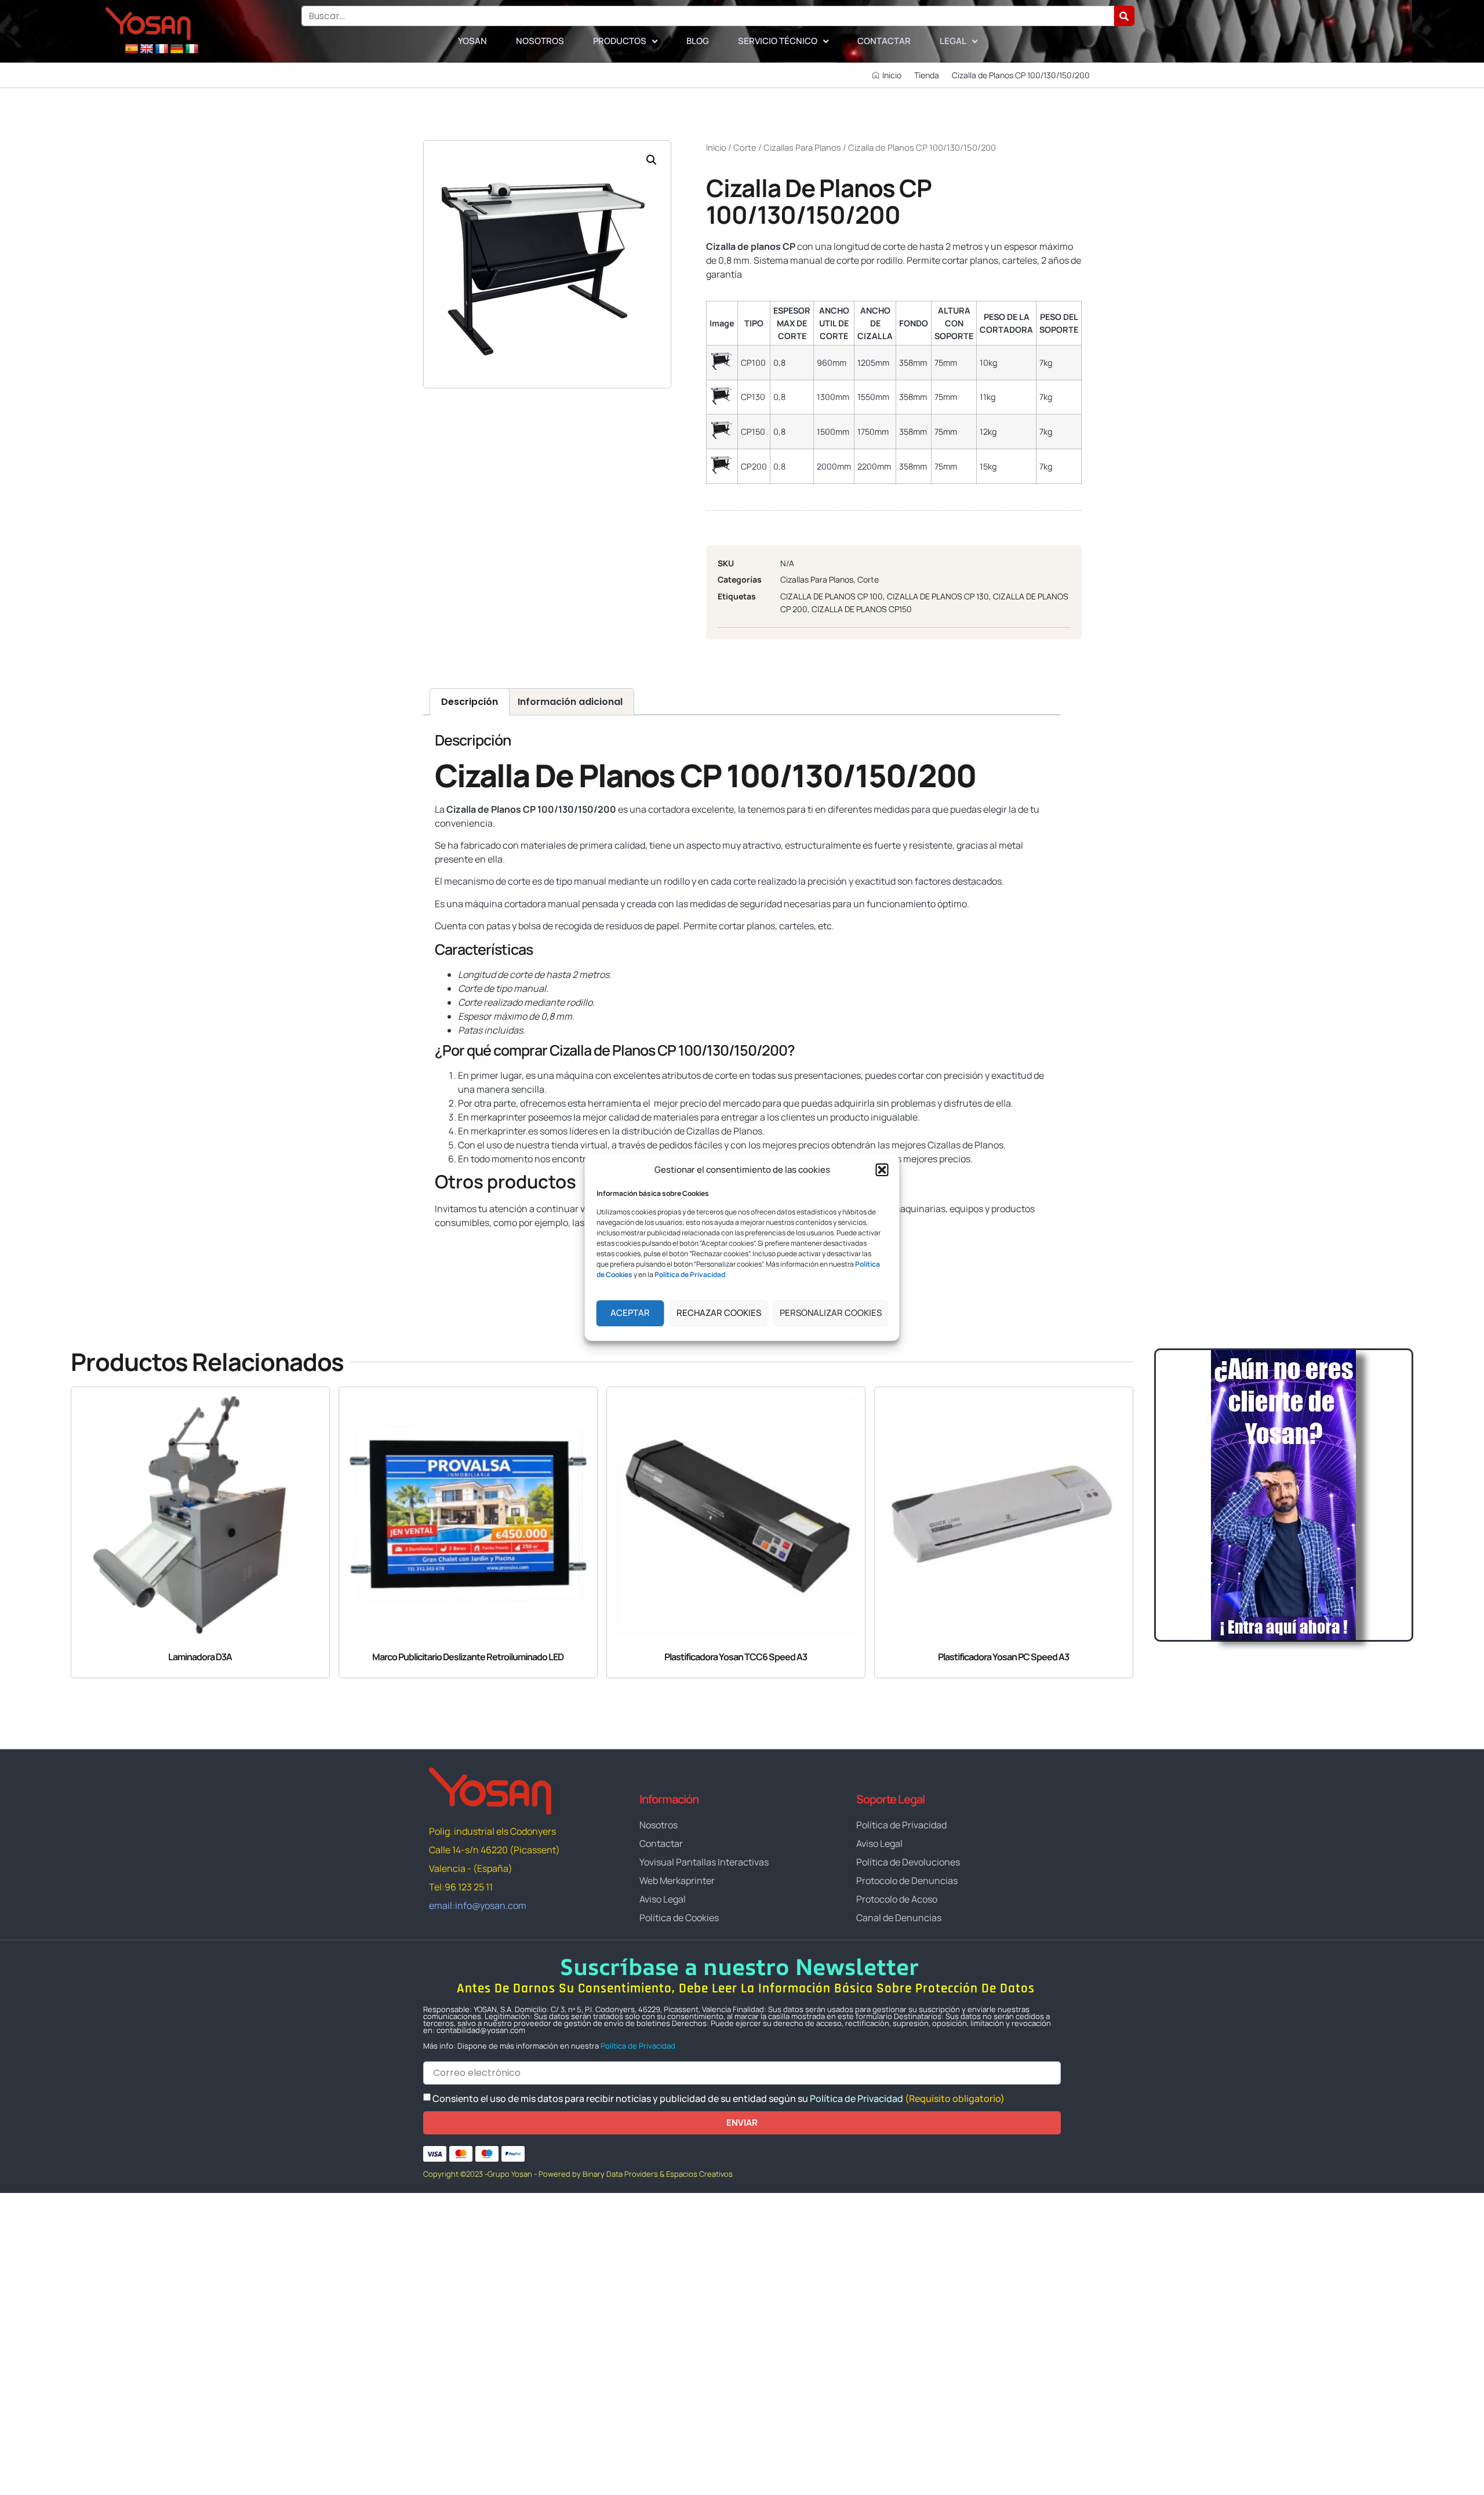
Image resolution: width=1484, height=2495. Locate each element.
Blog (698, 41)
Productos (620, 41)
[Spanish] (132, 49)
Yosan (472, 41)
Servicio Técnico (778, 41)
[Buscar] (1124, 16)
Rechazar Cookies (719, 1313)
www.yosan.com (469, 1245)
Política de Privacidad (638, 2046)
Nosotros (540, 41)
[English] (147, 49)
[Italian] (192, 49)
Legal (953, 41)
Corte (745, 147)
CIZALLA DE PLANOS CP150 (862, 609)
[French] (162, 49)
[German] (177, 49)
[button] (882, 1170)
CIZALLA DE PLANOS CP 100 (832, 596)
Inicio (716, 147)
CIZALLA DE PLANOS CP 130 (938, 596)
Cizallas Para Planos (802, 147)
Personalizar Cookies (831, 1313)
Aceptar (630, 1313)
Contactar (884, 41)
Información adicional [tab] (570, 702)
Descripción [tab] (470, 702)
